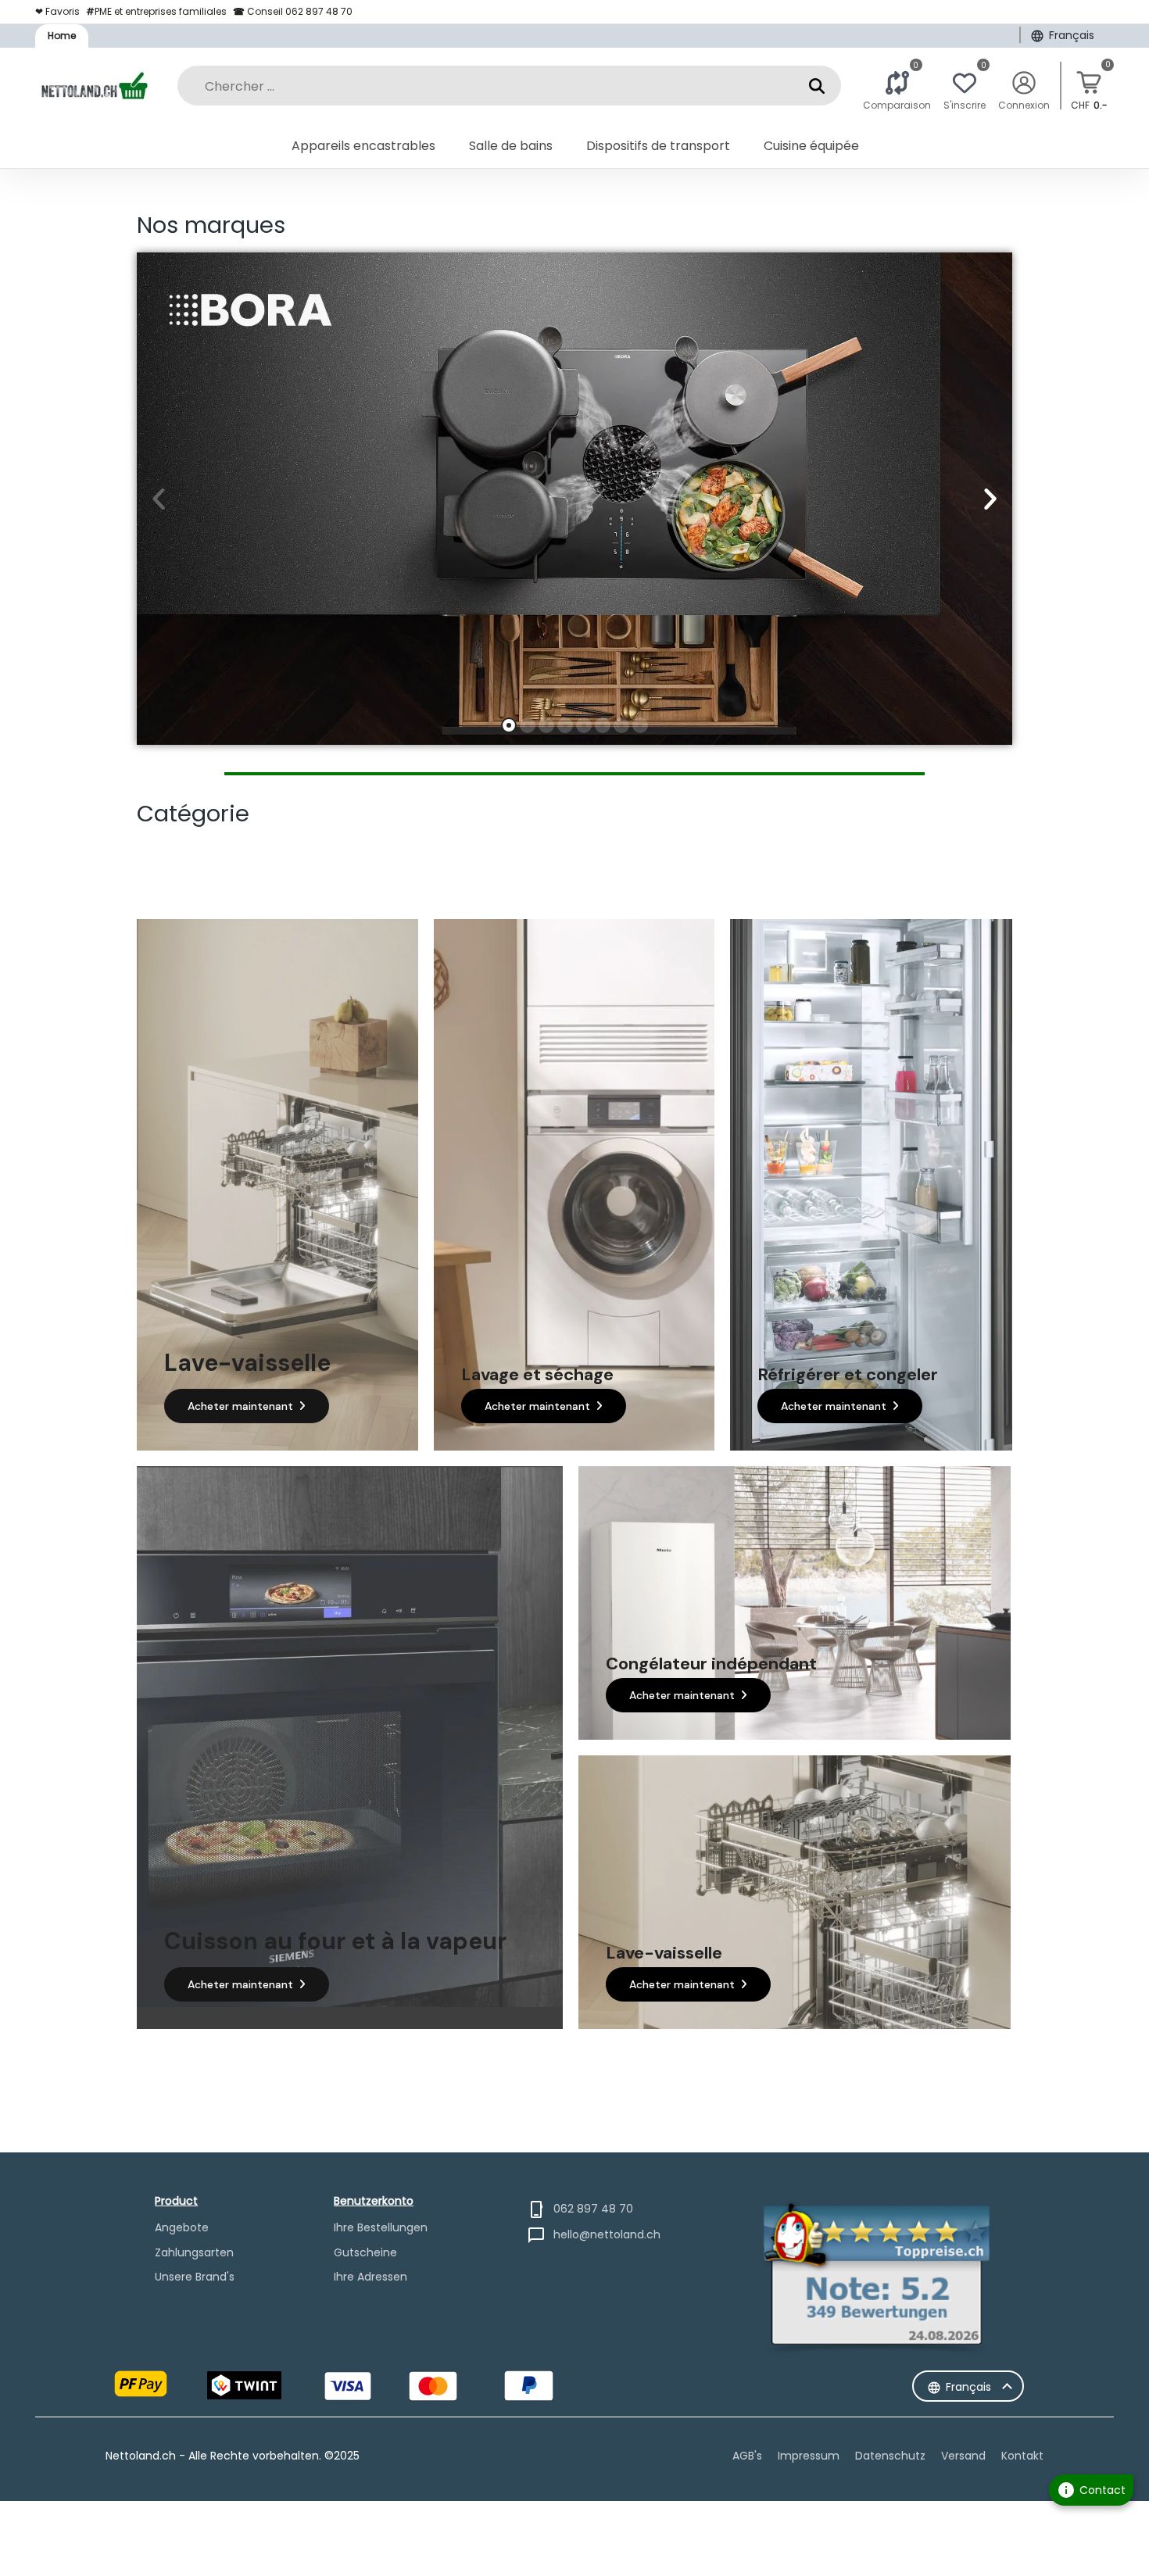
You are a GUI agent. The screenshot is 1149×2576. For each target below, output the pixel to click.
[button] (159, 499)
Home (62, 36)
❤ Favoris (57, 11)
